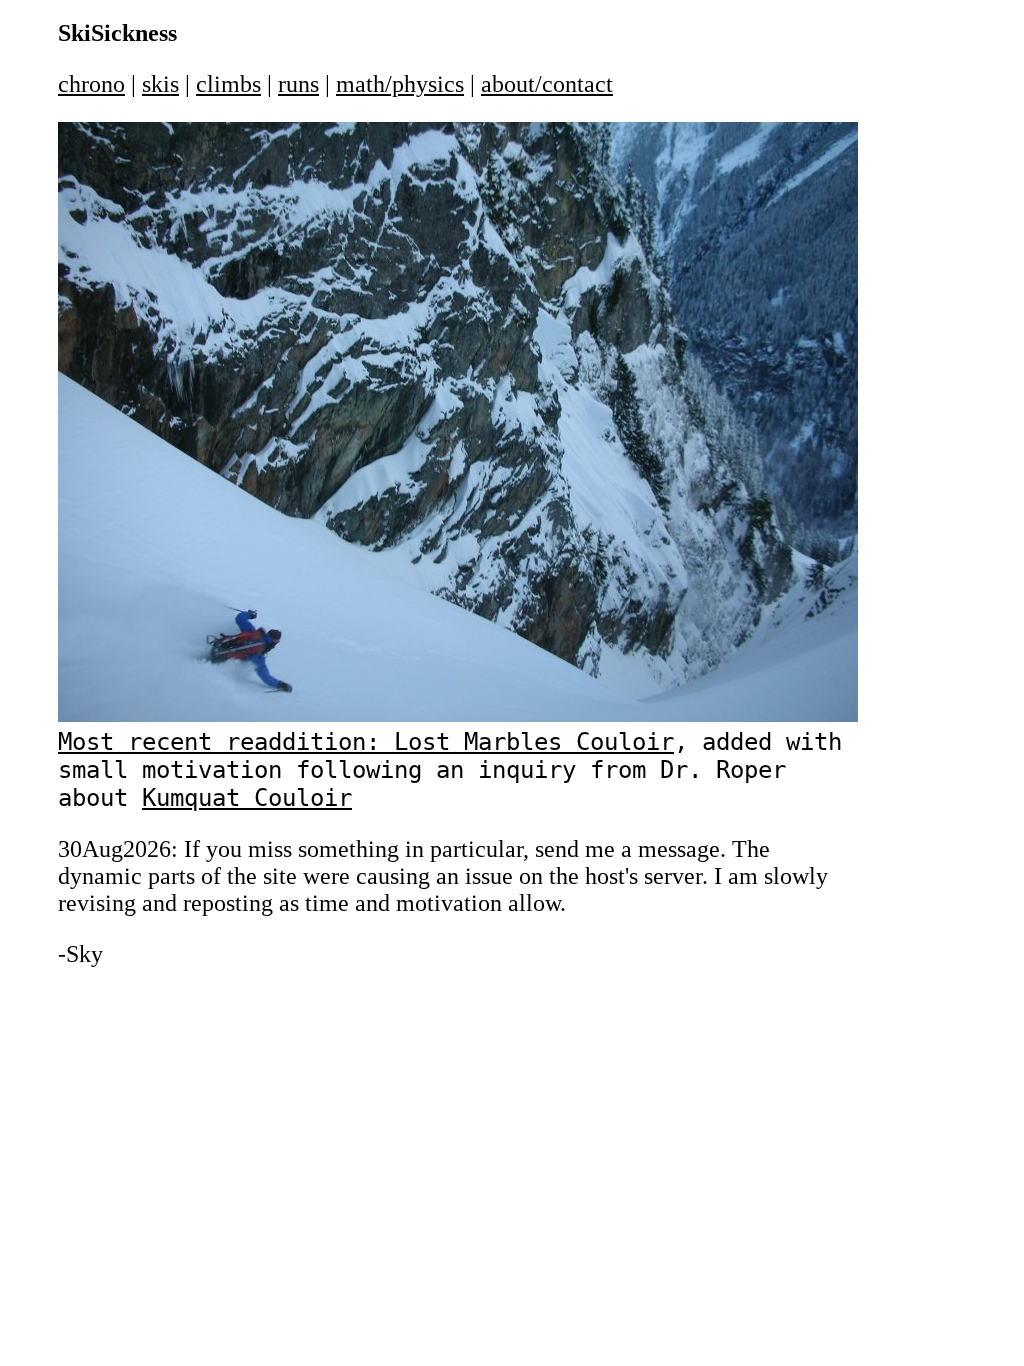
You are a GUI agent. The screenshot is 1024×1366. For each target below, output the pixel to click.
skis (160, 84)
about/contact (547, 84)
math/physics (400, 84)
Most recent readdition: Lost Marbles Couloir (366, 742)
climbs (228, 84)
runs (298, 84)
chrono (91, 84)
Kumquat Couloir (247, 798)
